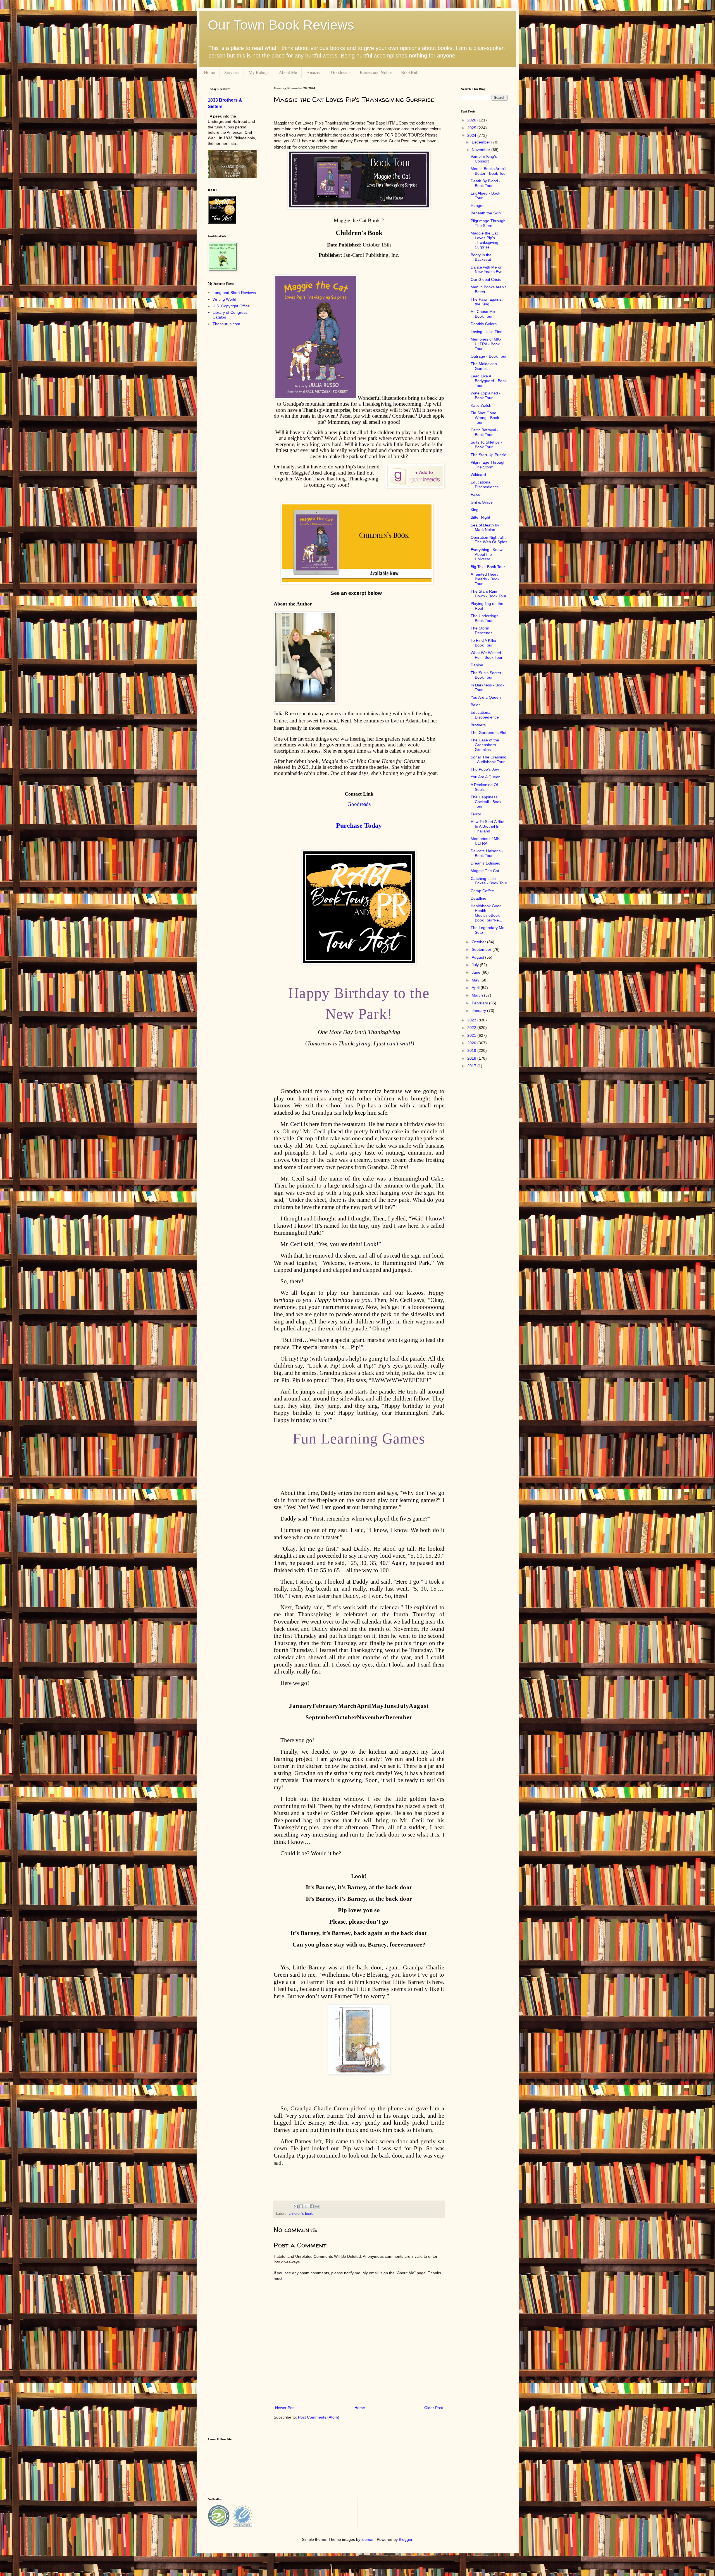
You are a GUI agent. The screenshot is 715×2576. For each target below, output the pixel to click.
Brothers (478, 725)
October (479, 942)
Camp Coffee (482, 891)
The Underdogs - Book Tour (486, 618)
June (477, 972)
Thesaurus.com (226, 324)
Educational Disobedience (485, 484)
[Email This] (296, 2206)
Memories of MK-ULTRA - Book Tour (486, 344)
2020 (472, 1043)
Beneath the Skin (486, 213)
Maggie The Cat (485, 871)
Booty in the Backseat (481, 257)
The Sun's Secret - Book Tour (487, 675)
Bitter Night (480, 517)
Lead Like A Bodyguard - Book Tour (489, 381)
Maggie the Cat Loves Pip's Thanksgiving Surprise (484, 240)
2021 (472, 1035)
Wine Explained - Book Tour (486, 395)
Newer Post (285, 2408)
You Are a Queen (486, 697)
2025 (472, 128)
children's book (301, 2214)
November (482, 150)
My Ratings (259, 72)
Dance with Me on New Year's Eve (487, 270)
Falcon (477, 494)
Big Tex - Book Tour (488, 567)
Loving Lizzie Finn (487, 332)
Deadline (478, 898)
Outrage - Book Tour (489, 356)
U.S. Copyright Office (231, 306)
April (476, 988)
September (482, 949)
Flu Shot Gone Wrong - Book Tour (485, 418)
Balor (475, 705)
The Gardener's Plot (488, 732)
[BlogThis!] (301, 2206)
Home (209, 72)
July (476, 965)
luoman (368, 2539)
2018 (472, 1058)
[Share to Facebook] (312, 2206)
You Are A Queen (486, 777)
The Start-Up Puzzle (488, 455)
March (478, 995)
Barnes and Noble (376, 72)
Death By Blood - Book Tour (486, 183)
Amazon (314, 72)
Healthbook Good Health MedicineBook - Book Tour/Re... (486, 913)
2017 (472, 1066)
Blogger (406, 2539)
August (478, 957)
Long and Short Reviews (234, 293)
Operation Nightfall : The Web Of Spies (489, 540)
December (482, 142)
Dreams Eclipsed (486, 863)
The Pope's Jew (485, 769)
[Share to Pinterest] (317, 2206)
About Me (288, 72)
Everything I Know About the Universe (487, 554)
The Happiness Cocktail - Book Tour (486, 802)
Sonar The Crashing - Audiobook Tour (488, 759)
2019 (472, 1050)
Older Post (434, 2408)
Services (232, 72)
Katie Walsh (481, 405)
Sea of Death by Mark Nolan (485, 527)
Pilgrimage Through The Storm (488, 223)
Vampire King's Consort (484, 159)
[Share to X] (306, 2206)
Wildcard (478, 475)
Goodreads (341, 72)
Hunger (477, 205)
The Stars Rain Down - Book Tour (488, 594)
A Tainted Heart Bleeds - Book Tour (485, 579)
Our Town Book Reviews (281, 25)
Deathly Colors (484, 324)
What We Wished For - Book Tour (487, 655)
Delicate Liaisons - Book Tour (487, 853)
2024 (472, 135)
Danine (477, 665)
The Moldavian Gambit (484, 366)
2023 (472, 1020)
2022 (472, 1028)
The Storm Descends (482, 630)
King (475, 510)
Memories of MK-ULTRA (486, 841)
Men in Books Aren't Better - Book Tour (489, 171)
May (476, 980)
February (480, 1003)
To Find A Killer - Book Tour (485, 643)
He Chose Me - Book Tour (484, 314)
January (479, 1011)
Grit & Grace (482, 502)
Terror (476, 814)
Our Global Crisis (486, 279)
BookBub (410, 72)
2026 (472, 120)
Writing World (224, 299)
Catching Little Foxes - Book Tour (489, 881)
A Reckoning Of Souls (484, 787)
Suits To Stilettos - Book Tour (486, 445)
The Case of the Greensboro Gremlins (485, 745)
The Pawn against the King (487, 302)
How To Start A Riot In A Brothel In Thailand (488, 826)
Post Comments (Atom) (319, 2417)
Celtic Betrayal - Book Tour (485, 432)
